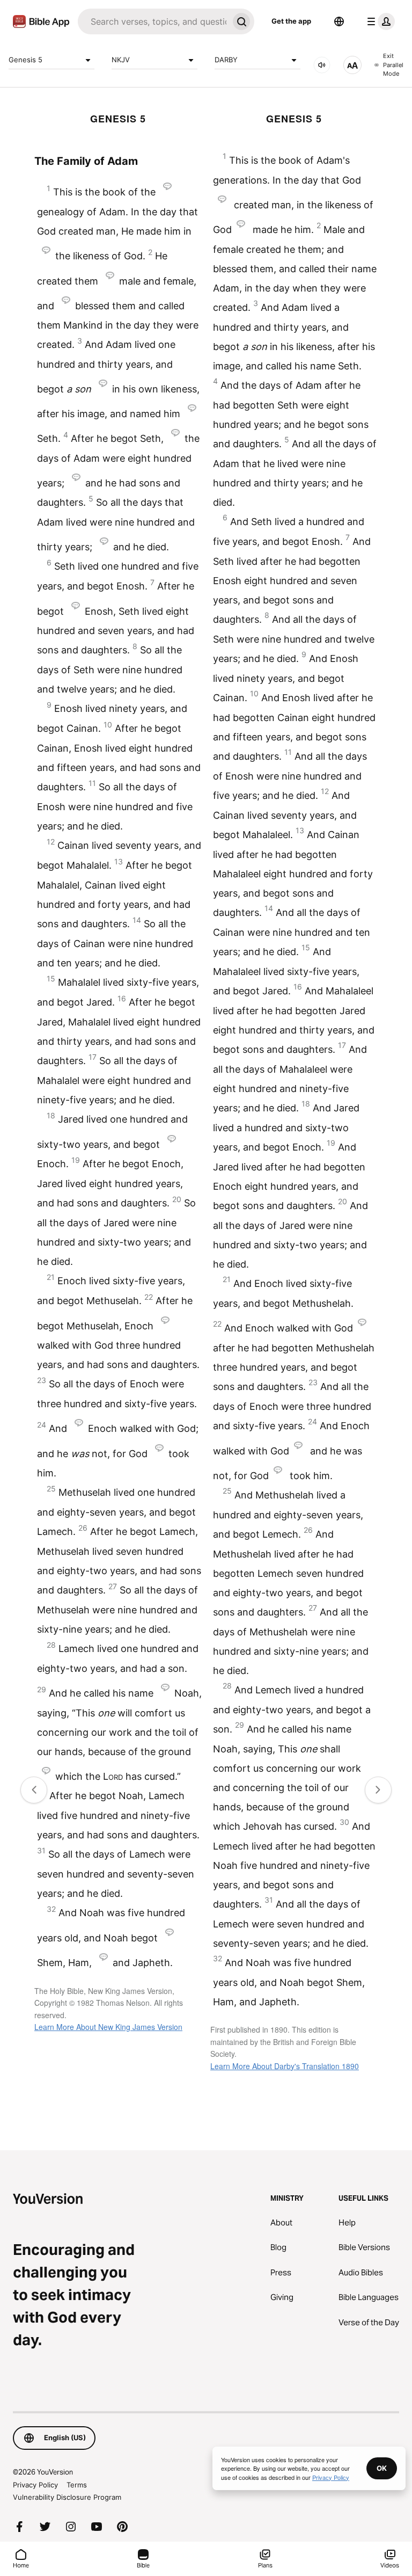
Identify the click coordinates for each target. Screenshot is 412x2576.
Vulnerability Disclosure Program (67, 2497)
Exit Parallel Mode (393, 65)
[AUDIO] (322, 65)
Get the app (291, 21)
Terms (77, 2485)
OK (382, 2468)
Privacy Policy (35, 2485)
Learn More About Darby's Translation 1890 (285, 2066)
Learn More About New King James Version (108, 2027)
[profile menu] (379, 21)
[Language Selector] (339, 21)
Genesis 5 (25, 60)
